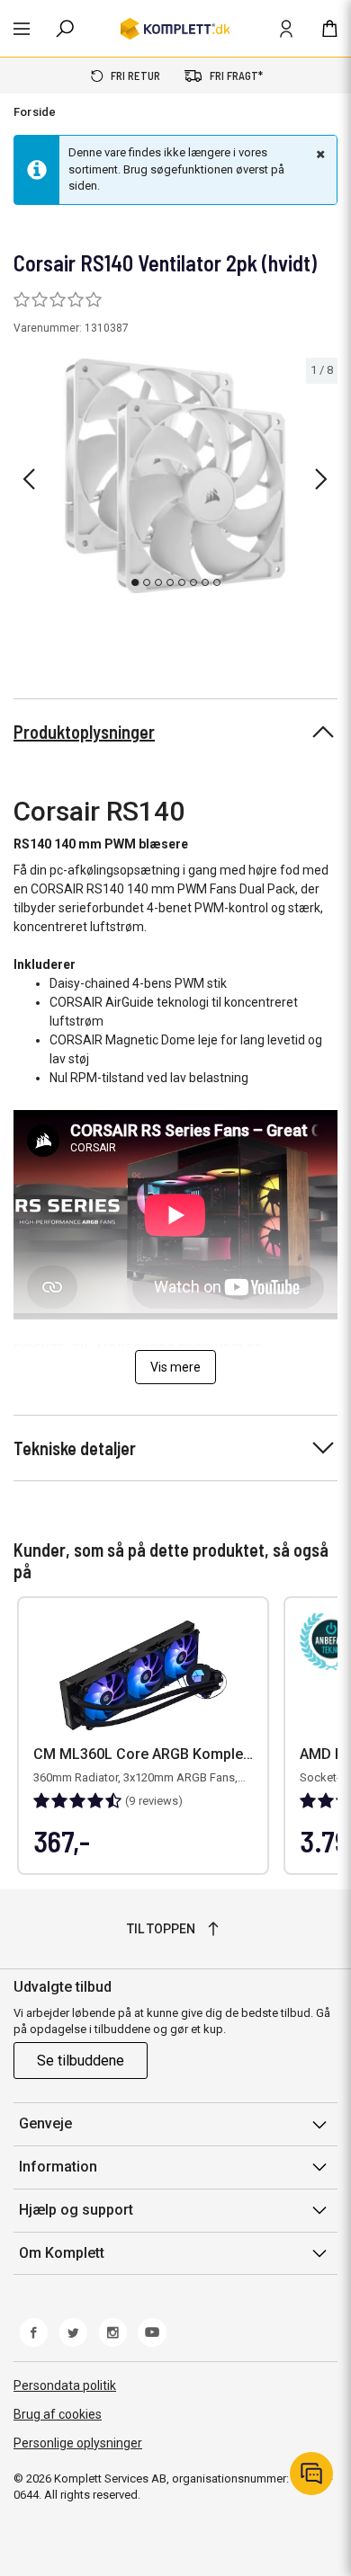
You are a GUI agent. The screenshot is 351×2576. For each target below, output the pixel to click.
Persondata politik (65, 2385)
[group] (175, 476)
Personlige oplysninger (78, 2443)
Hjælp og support (76, 2210)
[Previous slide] (29, 479)
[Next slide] (321, 479)
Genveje (45, 2123)
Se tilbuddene (81, 2061)
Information (58, 2167)
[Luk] (319, 154)
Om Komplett (62, 2253)
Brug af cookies (58, 2414)
